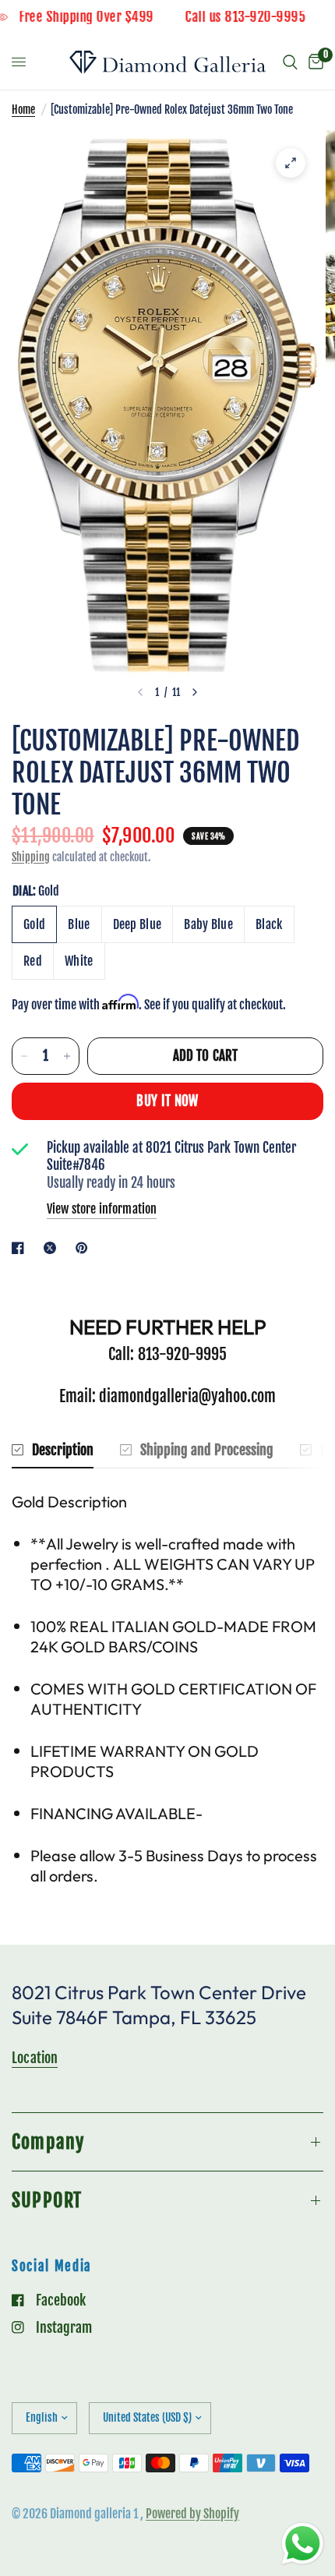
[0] (313, 62)
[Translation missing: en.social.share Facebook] (21, 1248)
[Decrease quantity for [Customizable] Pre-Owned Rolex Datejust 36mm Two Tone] (24, 1056)
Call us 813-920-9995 (263, 18)
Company (48, 2142)
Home (23, 110)
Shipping (31, 857)
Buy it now (167, 1101)
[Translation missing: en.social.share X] (53, 1248)
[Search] (290, 62)
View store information (102, 1209)
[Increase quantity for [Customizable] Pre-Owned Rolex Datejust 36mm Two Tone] (67, 1056)
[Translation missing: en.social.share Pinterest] (85, 1248)
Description (63, 1450)
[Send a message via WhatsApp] (303, 2544)
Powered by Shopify (192, 2514)
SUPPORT (47, 2200)
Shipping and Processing (207, 1450)
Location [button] (35, 2058)
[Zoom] (291, 163)
